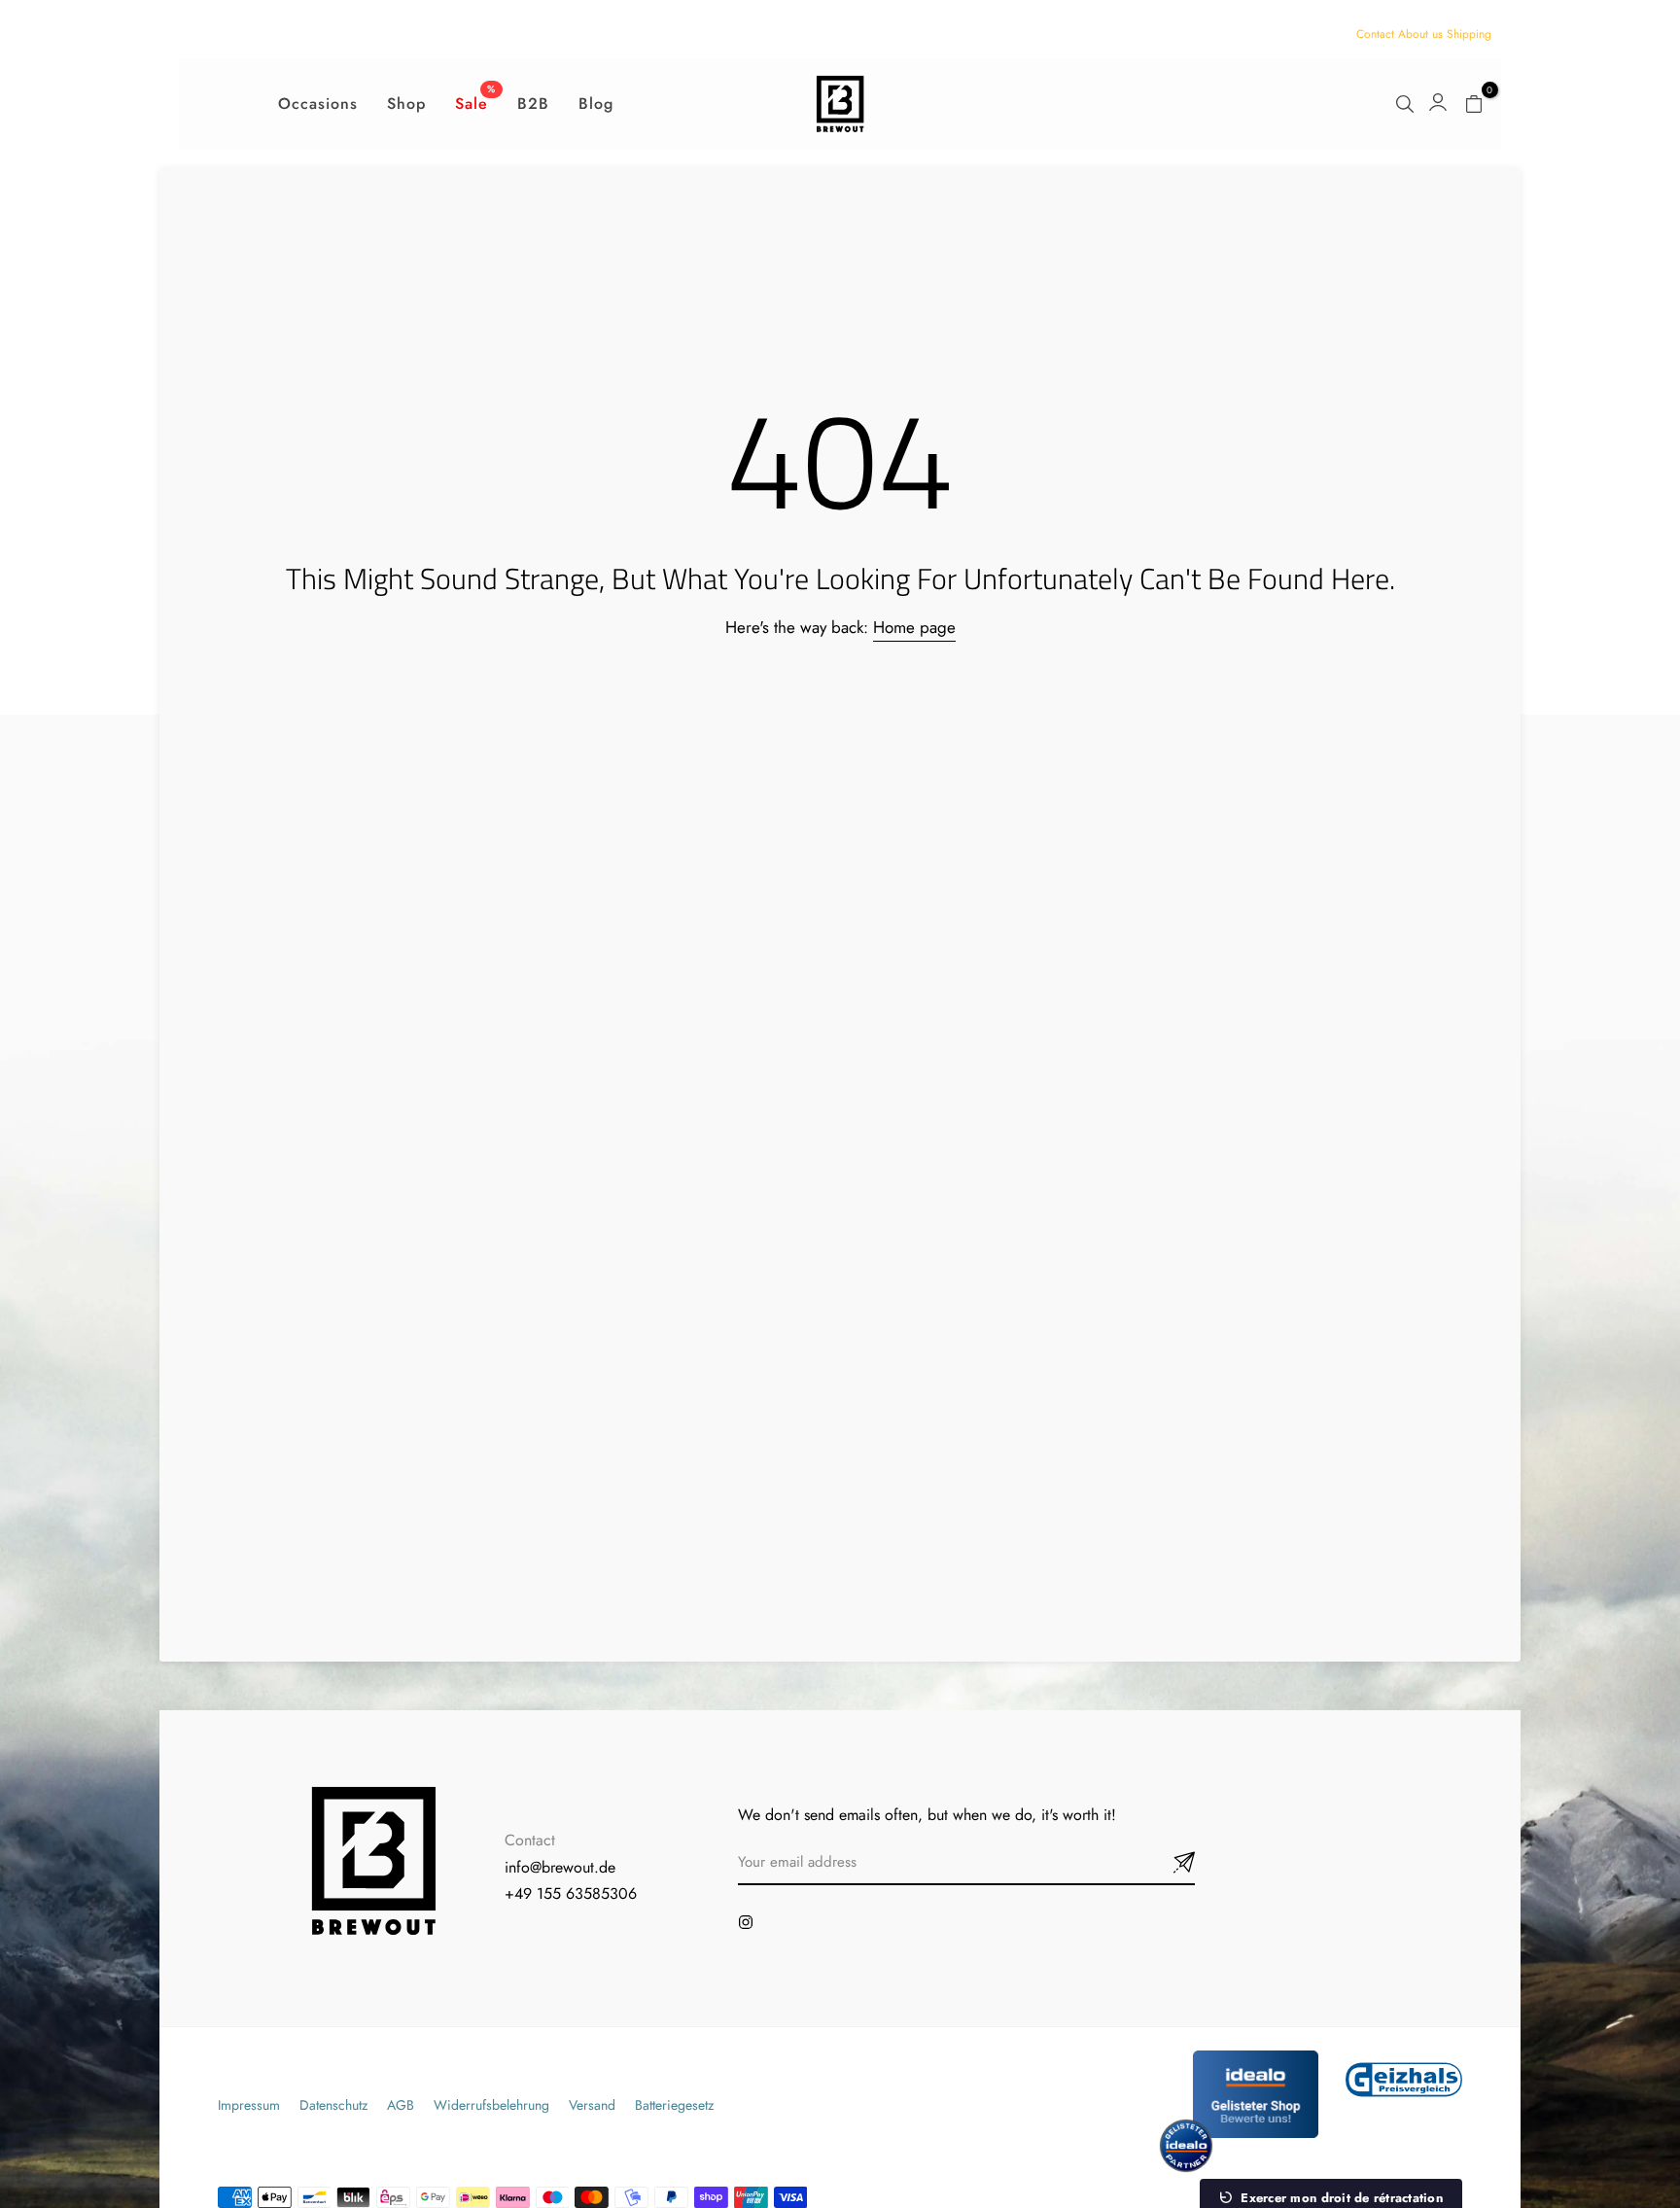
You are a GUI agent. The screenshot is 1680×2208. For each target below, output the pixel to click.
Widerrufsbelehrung (491, 2105)
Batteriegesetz (674, 2105)
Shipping (1469, 34)
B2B (533, 104)
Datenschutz (333, 2105)
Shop (406, 104)
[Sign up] (1161, 1863)
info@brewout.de (560, 1867)
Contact (1375, 34)
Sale (475, 103)
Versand (592, 2105)
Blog (596, 104)
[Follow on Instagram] (746, 1922)
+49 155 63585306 (571, 1893)
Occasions (318, 104)
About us (1420, 34)
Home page (914, 627)
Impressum (249, 2105)
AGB (401, 2105)
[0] (1474, 104)
